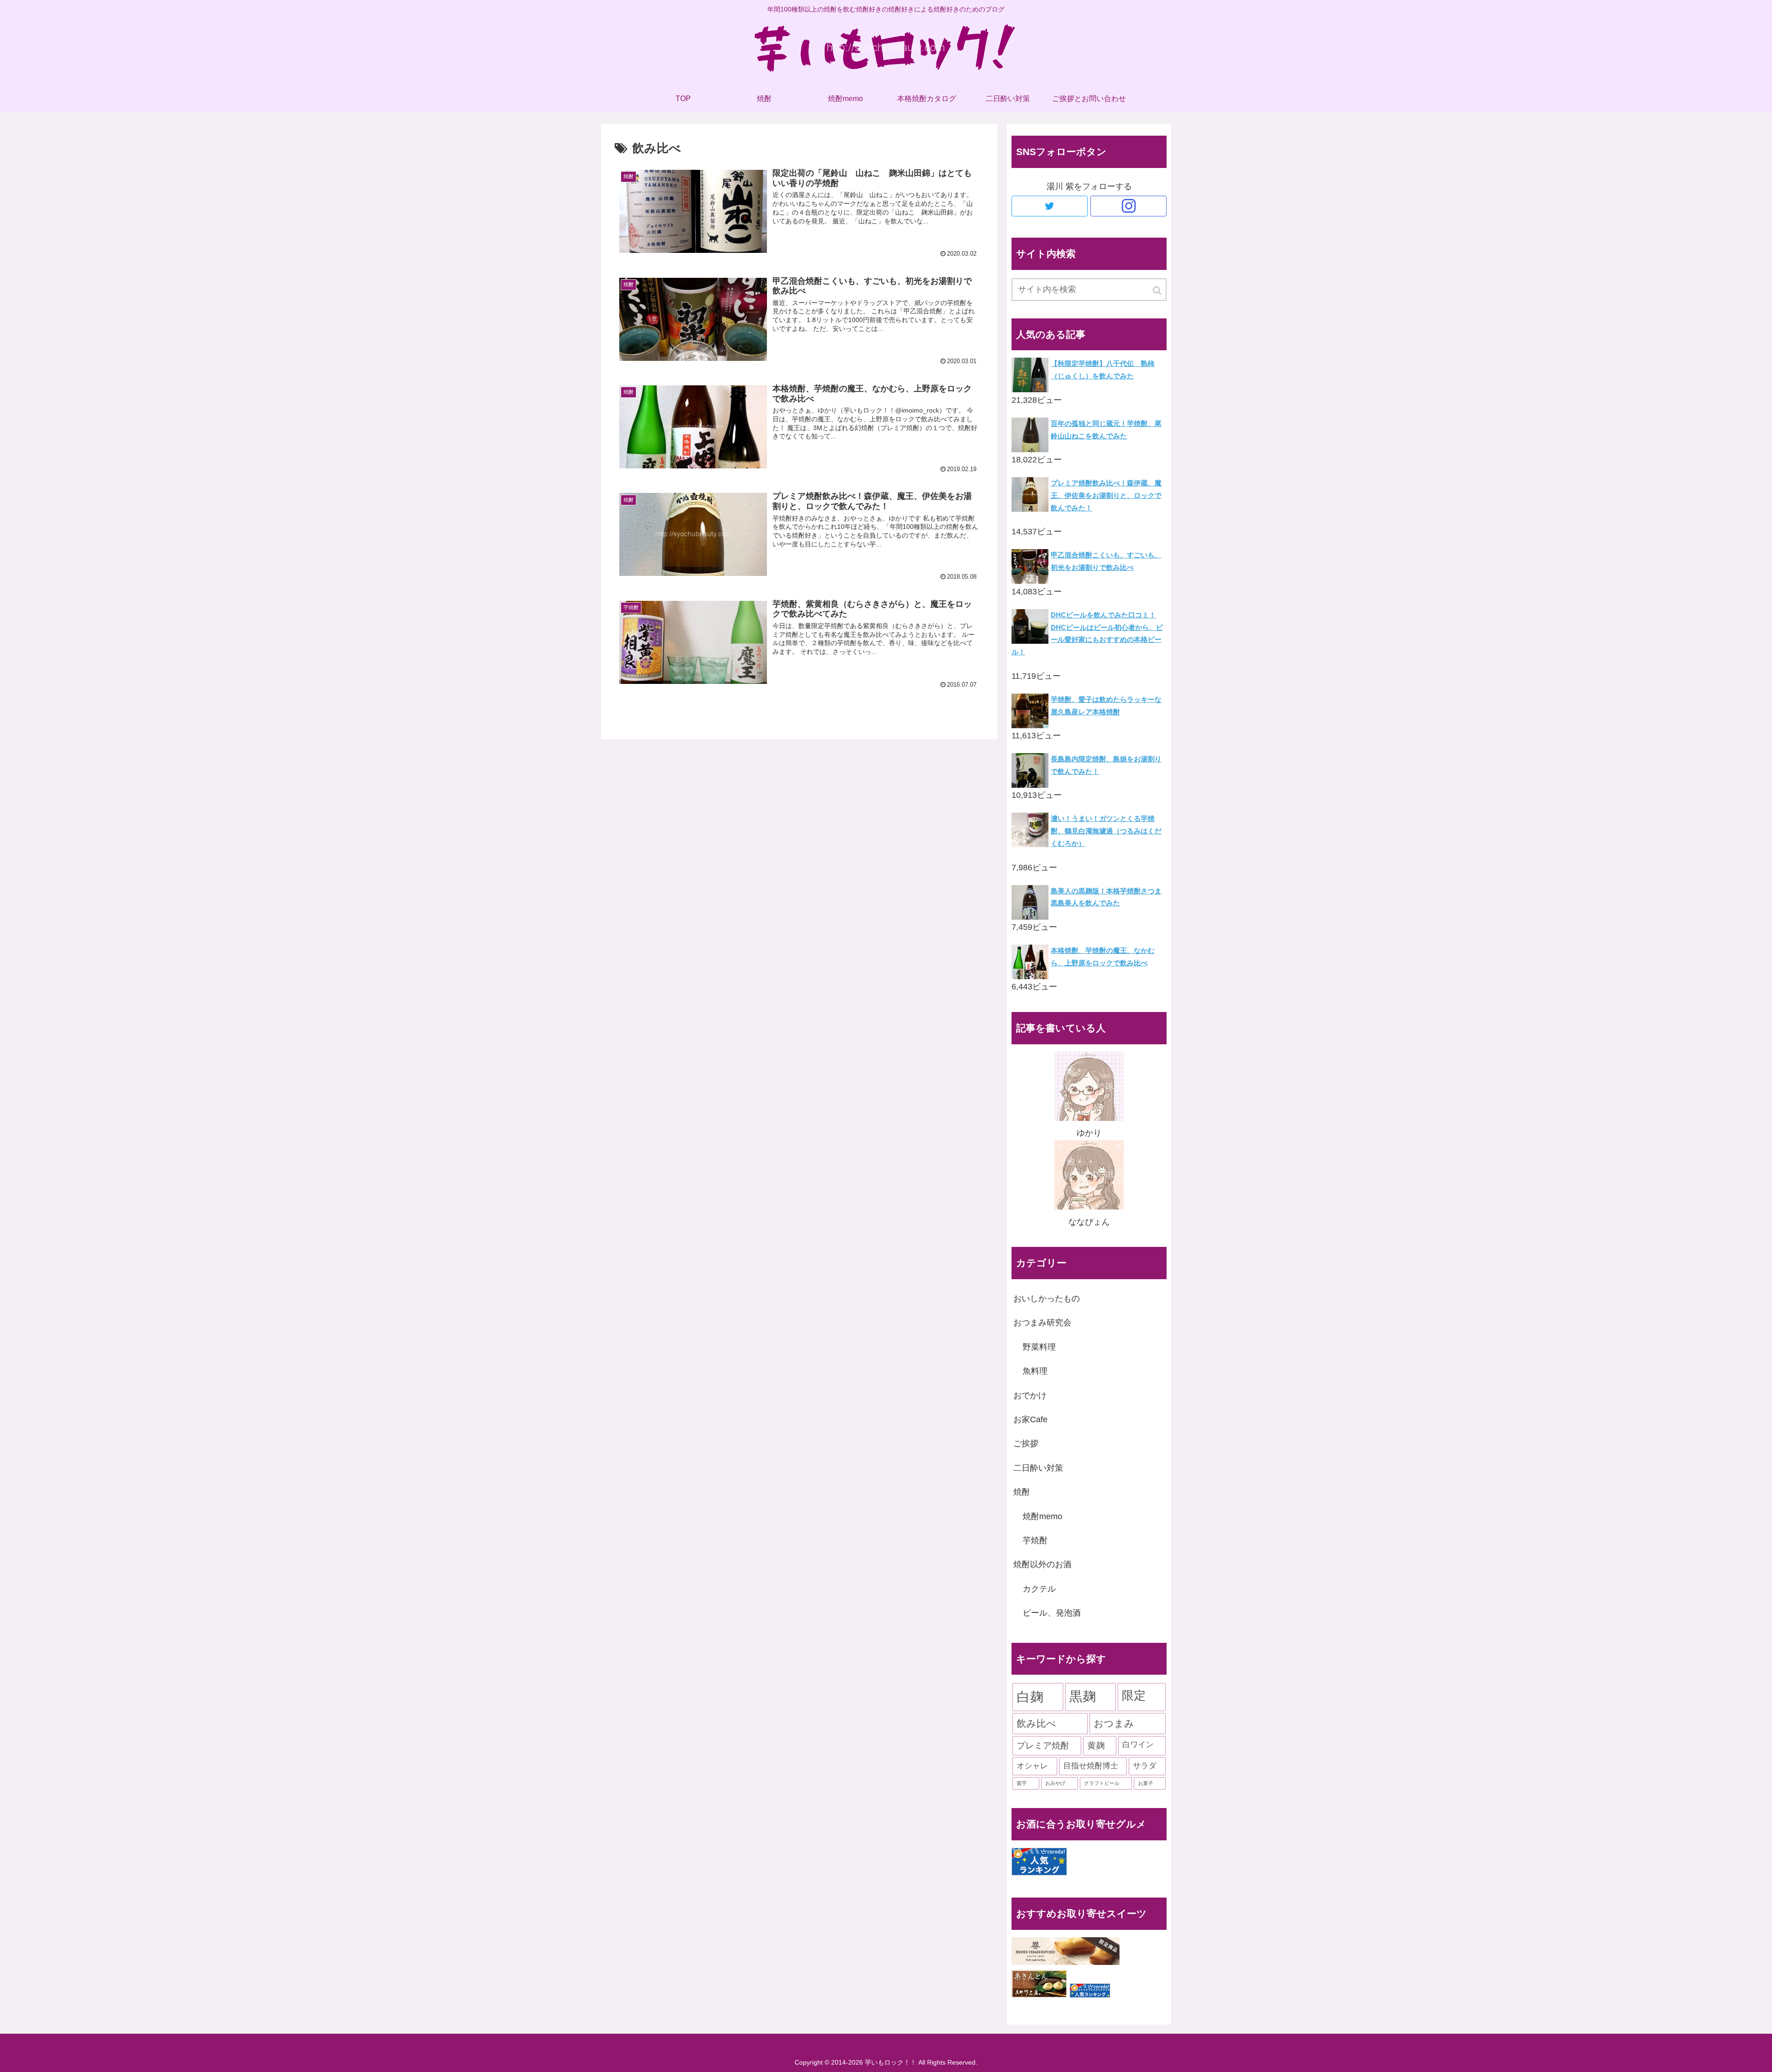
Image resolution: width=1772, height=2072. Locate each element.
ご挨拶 (1026, 1443)
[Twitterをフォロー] (1050, 206)
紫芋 (1022, 1783)
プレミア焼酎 (1043, 1746)
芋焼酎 (1035, 1540)
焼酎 (1022, 1492)
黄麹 (1096, 1746)
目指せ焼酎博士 (1091, 1766)
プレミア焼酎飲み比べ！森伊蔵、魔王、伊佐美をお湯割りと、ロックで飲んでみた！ (1106, 495)
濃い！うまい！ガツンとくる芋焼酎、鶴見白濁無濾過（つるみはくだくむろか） (1106, 831)
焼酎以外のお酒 (1042, 1564)
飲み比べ (1036, 1723)
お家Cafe (1030, 1419)
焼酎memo (1042, 1516)
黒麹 (1083, 1696)
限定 (1134, 1695)
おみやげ (1055, 1783)
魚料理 (1035, 1371)
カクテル (1039, 1589)
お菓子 (1146, 1783)
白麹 (1030, 1697)
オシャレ (1032, 1766)
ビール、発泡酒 (1052, 1613)
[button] (1158, 290)
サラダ (1145, 1766)
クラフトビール (1102, 1783)
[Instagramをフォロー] (1128, 206)
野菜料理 (1039, 1347)
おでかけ (1030, 1395)
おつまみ (1114, 1723)
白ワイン (1138, 1745)
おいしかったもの (1047, 1299)
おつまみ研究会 (1042, 1323)
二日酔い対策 (1038, 1468)
